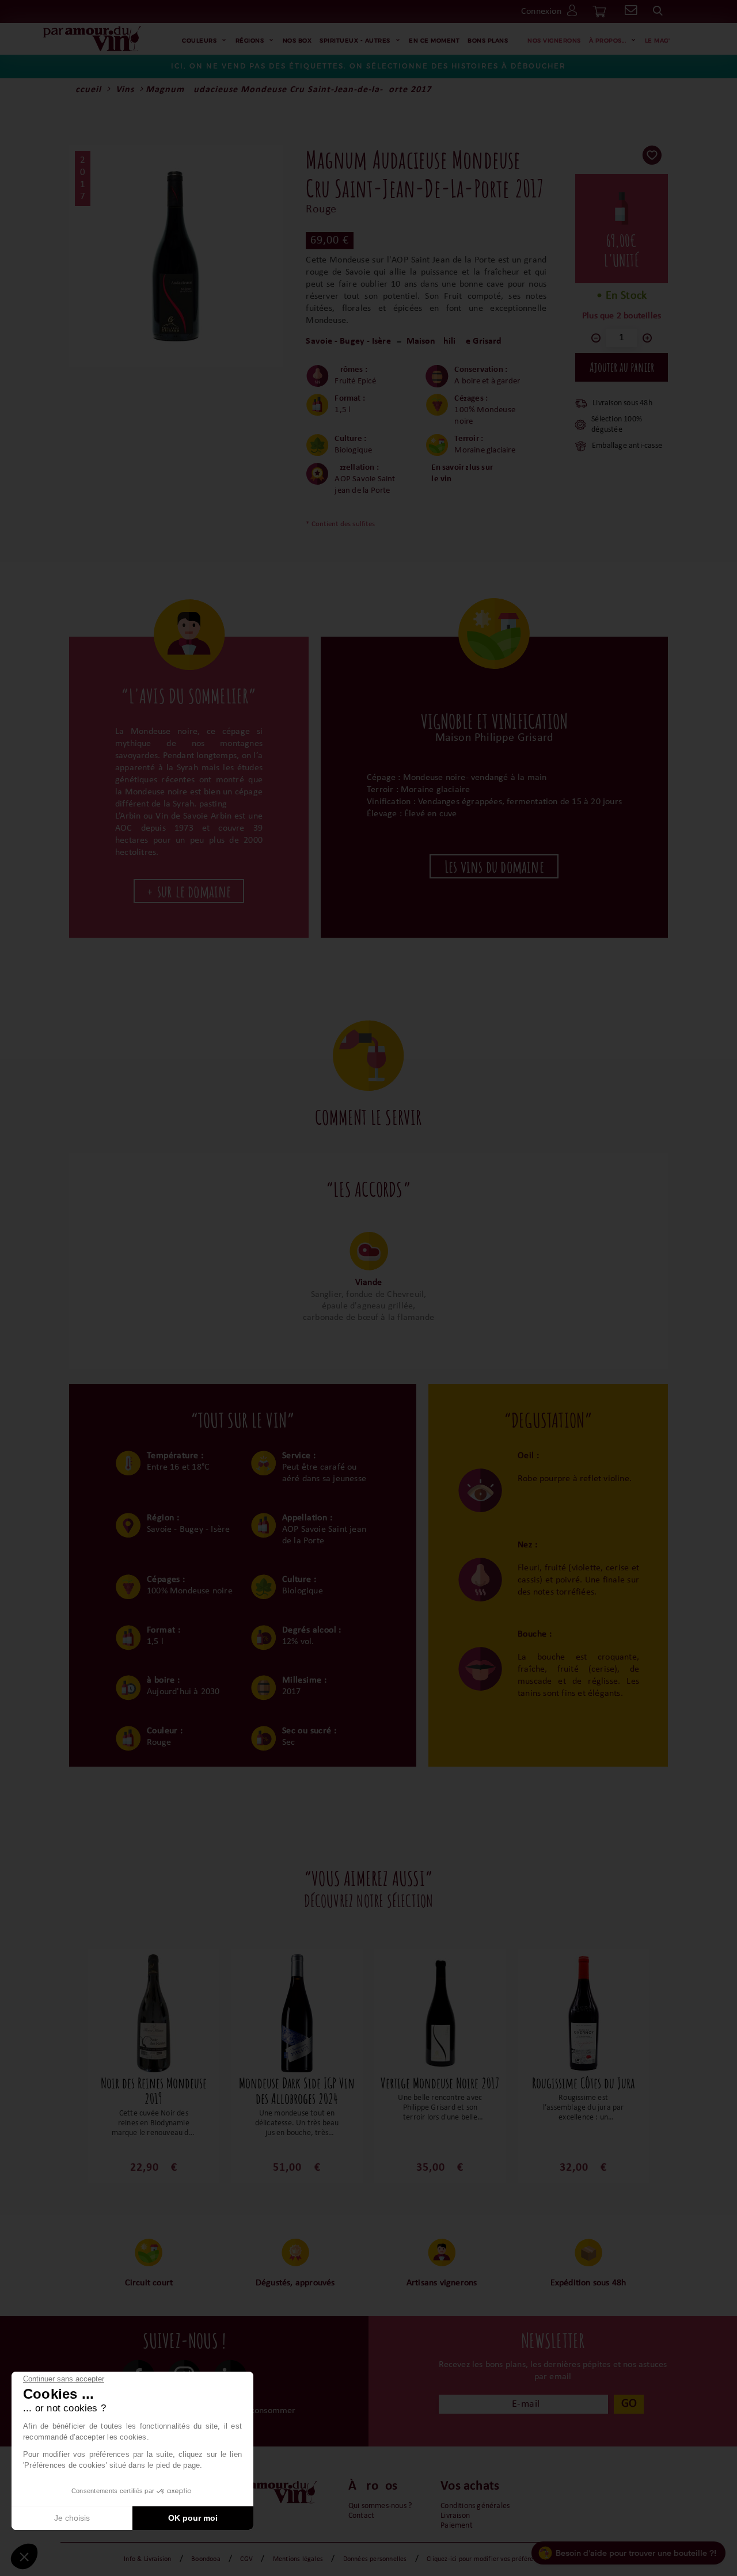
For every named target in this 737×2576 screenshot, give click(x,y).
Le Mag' (658, 40)
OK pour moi (193, 2518)
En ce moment (434, 40)
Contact (361, 2516)
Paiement (457, 2526)
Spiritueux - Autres (355, 40)
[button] (24, 2556)
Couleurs (199, 40)
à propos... (608, 40)
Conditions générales (475, 2506)
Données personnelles (375, 2559)
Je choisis (72, 2518)
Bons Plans (488, 40)
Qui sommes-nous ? (380, 2506)
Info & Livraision (147, 2559)
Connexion (541, 12)
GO (629, 2404)
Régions (250, 40)
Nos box (297, 40)
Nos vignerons (554, 40)
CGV (246, 2559)
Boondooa (206, 2559)
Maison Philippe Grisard (454, 341)
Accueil (85, 90)
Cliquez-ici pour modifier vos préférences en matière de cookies (520, 2559)
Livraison (455, 2516)
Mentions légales (298, 2559)
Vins (125, 90)
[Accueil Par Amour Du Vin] (92, 39)
